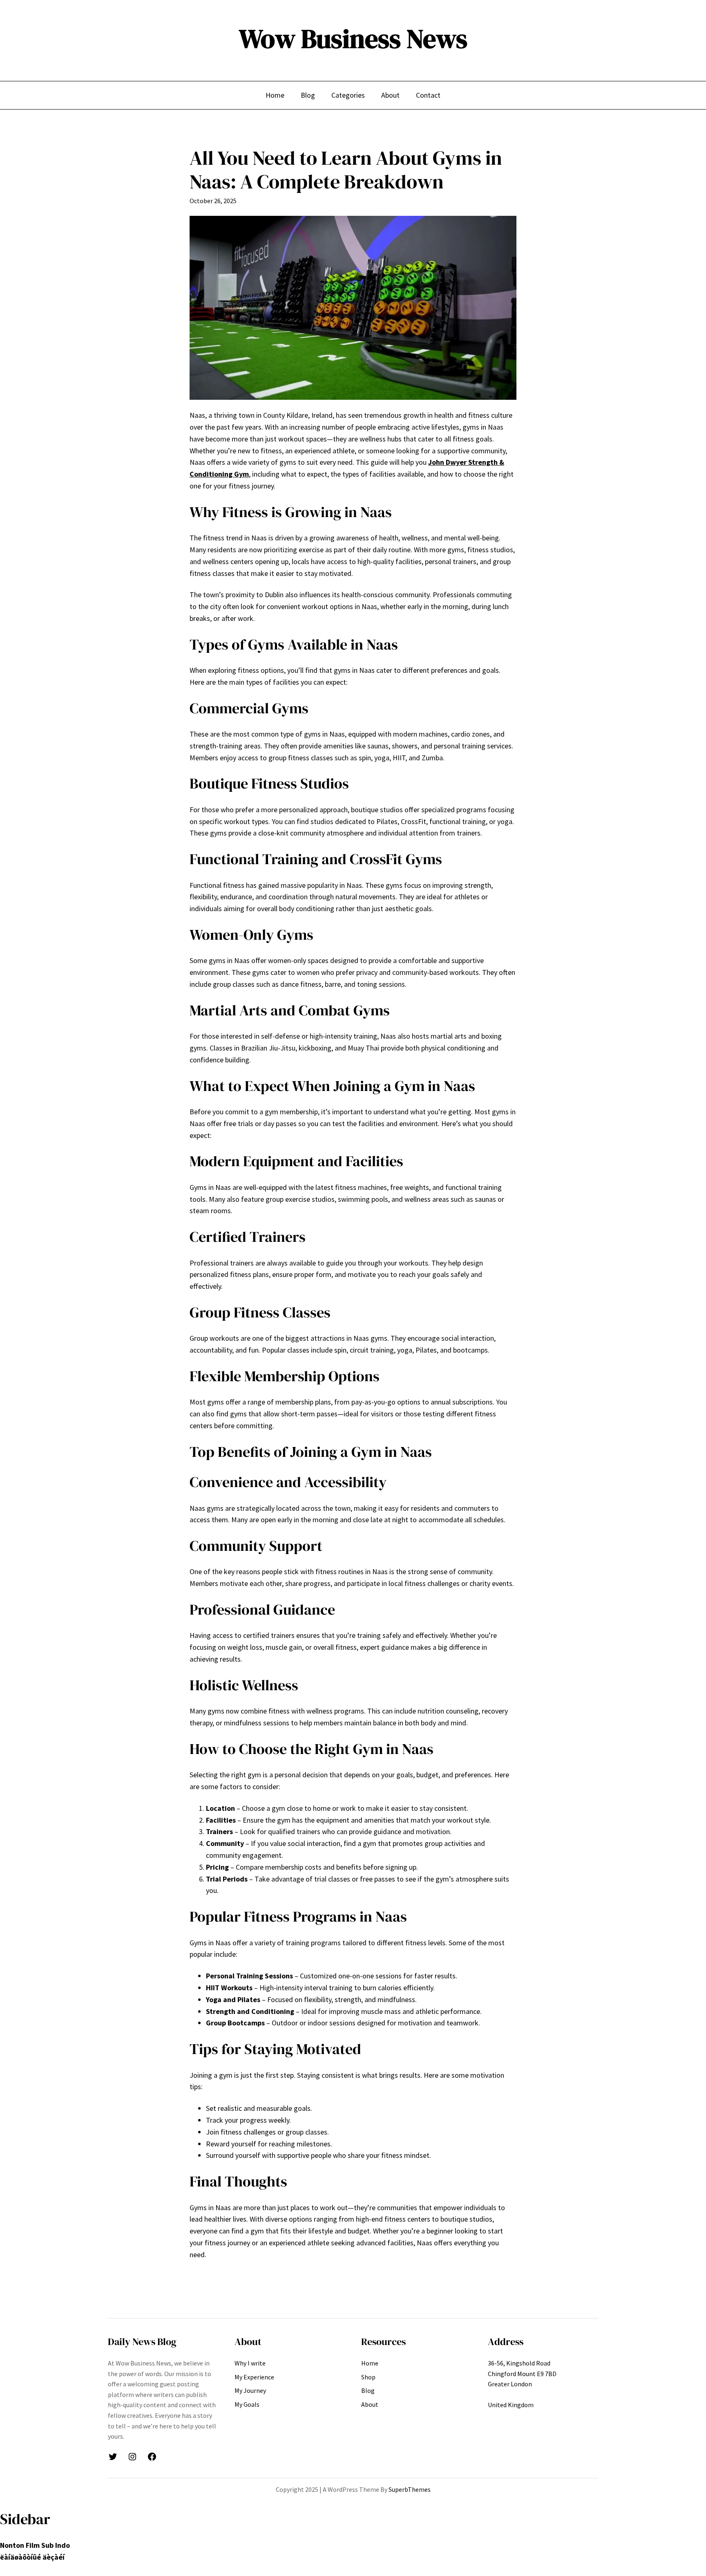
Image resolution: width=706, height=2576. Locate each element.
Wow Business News (353, 39)
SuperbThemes (410, 2489)
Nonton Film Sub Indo (35, 2545)
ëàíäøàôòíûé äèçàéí (32, 2557)
